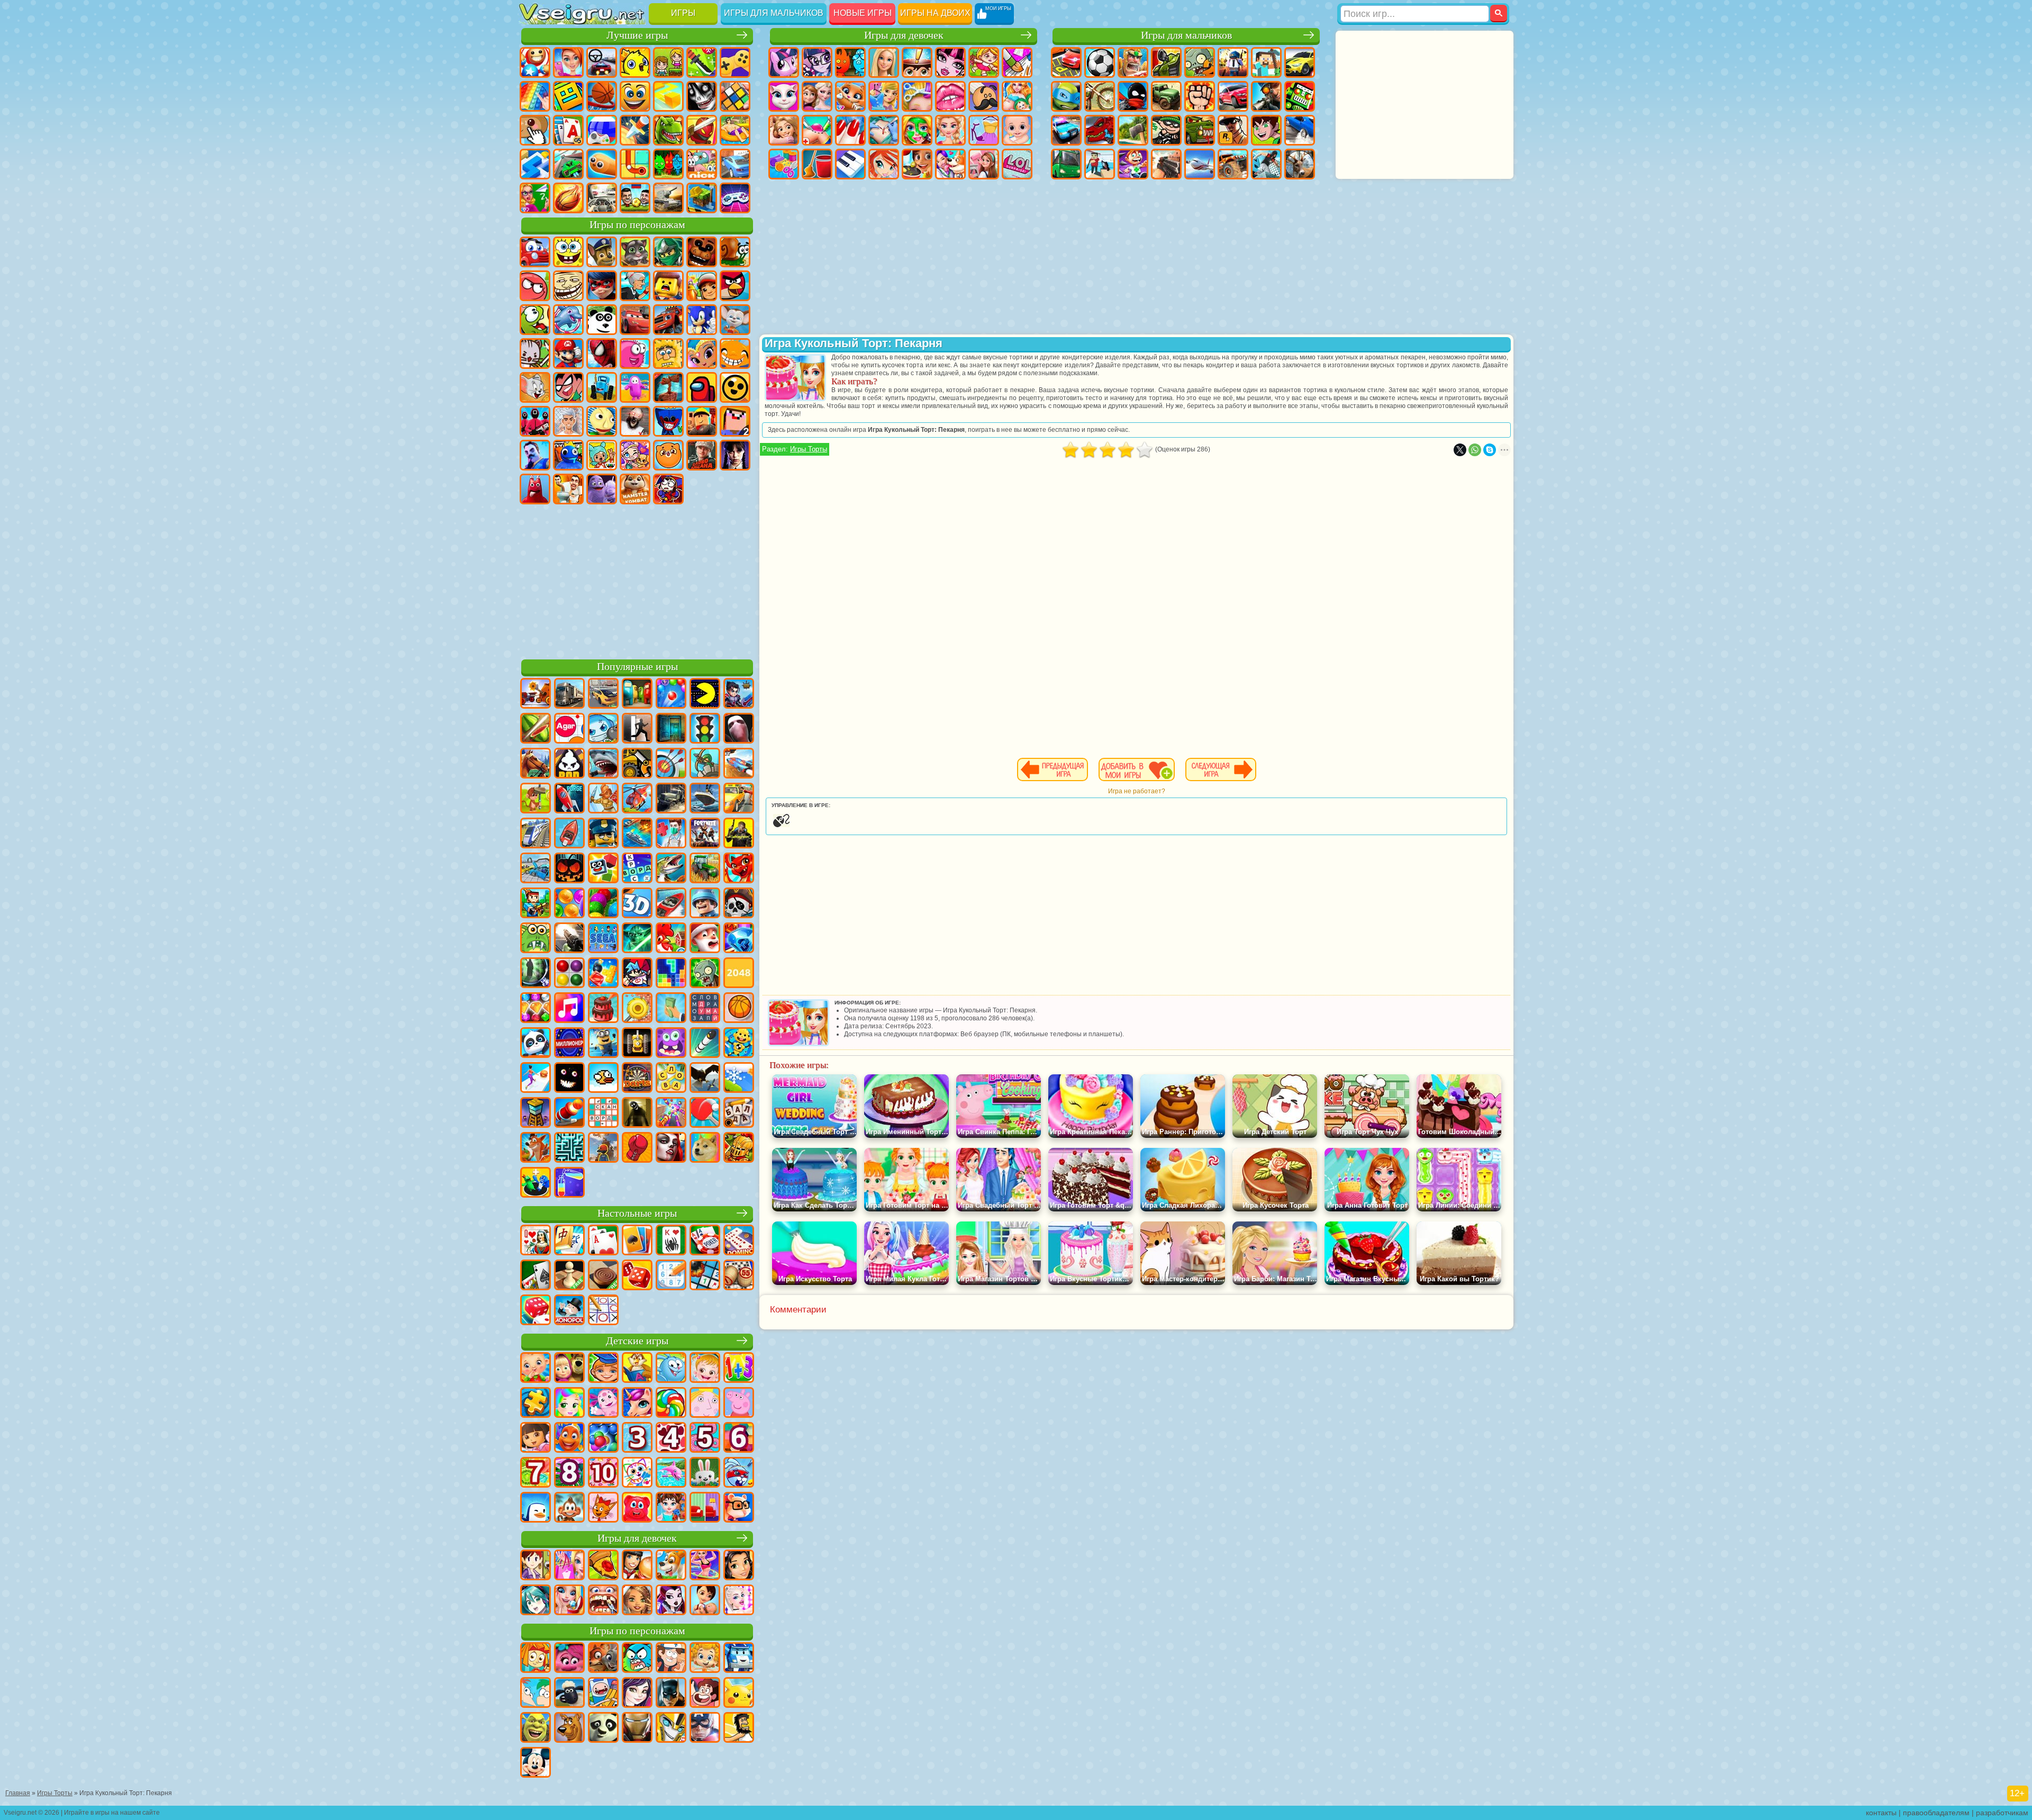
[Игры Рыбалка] (671, 869)
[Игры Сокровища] (536, 1009)
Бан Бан (535, 489)
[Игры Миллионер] (569, 1044)
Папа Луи (984, 96)
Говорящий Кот (635, 252)
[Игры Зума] (603, 904)
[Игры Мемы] (705, 1148)
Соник (702, 320)
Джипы (1233, 164)
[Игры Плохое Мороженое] (569, 764)
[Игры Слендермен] (739, 729)
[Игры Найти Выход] (671, 729)
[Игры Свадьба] (569, 1601)
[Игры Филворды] (705, 1009)
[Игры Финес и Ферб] (536, 1694)
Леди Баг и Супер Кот (602, 286)
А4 (568, 421)
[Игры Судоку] (671, 1276)
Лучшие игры (637, 35)
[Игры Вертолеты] (637, 799)
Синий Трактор (602, 387)
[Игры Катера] (671, 904)
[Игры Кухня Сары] (536, 1566)
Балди (602, 421)
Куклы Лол (1017, 164)
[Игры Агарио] (569, 729)
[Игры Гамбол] (637, 1659)
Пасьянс (568, 130)
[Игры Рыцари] (739, 1148)
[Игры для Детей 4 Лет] (671, 1438)
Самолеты (1200, 164)
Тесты (917, 62)
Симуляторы (602, 62)
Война (668, 198)
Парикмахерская (917, 96)
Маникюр (850, 130)
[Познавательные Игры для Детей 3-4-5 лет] (637, 1369)
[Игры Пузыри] (603, 1438)
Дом (984, 164)
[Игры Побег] (637, 729)
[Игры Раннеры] (603, 1044)
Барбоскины (735, 320)
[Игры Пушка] (569, 1113)
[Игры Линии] (569, 974)
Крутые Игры (735, 164)
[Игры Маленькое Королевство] (705, 1404)
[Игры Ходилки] (536, 1079)
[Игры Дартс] (637, 1079)
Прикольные (702, 130)
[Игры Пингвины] (536, 1508)
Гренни (635, 421)
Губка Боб (568, 252)
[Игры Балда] (739, 1113)
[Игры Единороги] (637, 1404)
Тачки (635, 320)
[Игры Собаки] (671, 1566)
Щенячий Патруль (602, 252)
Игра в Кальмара (535, 421)
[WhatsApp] (1475, 450)
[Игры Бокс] (637, 1148)
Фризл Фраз (635, 354)
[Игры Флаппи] (603, 1079)
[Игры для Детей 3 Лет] (637, 1438)
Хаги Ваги (668, 421)
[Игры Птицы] (705, 1079)
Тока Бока (602, 455)
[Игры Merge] (536, 1183)
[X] (1460, 450)
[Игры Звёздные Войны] (637, 939)
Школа (535, 198)
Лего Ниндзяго (668, 252)
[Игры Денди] (637, 1044)
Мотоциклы (1100, 96)
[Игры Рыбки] (569, 1438)
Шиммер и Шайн (702, 354)
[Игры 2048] (739, 974)
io (668, 96)
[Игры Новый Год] (705, 939)
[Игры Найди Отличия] (705, 1508)
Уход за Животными (950, 164)
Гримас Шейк (602, 489)
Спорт (602, 96)
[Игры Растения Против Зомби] (705, 974)
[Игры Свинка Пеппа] (739, 1404)
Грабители (1166, 130)
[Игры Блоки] (603, 974)
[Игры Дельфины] (671, 1473)
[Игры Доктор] (671, 834)
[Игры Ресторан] (637, 1566)
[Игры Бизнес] (671, 1009)
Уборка (817, 164)
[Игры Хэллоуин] (569, 869)
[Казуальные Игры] (671, 1113)
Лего (668, 286)
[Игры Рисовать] (637, 1473)
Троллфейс (568, 286)
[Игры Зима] (739, 1079)
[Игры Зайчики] (705, 1473)
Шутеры (1100, 164)
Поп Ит (535, 96)
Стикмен (1133, 96)
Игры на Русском (602, 130)
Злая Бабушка (635, 286)
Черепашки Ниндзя (1066, 96)
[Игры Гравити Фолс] (671, 1659)
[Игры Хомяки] (739, 1508)
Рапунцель (784, 130)
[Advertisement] (637, 580)
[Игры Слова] (671, 1079)
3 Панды (602, 320)
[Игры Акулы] (603, 764)
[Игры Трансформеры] (671, 1728)
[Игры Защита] (705, 764)
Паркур (1266, 164)
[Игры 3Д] (637, 904)
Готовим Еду (917, 164)
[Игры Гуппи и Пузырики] (705, 1659)
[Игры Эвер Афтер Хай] (671, 1601)
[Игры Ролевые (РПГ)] (739, 694)
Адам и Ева (668, 354)
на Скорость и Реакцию (535, 164)
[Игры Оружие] (569, 939)
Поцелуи (950, 96)
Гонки (1233, 96)
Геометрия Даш (568, 96)
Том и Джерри (535, 387)
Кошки (850, 96)
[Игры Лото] (739, 1276)
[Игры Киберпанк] (739, 834)
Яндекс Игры (735, 62)
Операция (884, 130)
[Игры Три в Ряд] (739, 939)
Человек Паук (602, 354)
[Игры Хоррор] (569, 1079)
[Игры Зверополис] (603, 1659)
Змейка (602, 164)
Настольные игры (637, 1213)
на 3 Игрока (668, 164)
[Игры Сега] (603, 939)
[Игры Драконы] (739, 869)
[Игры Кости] (536, 1311)
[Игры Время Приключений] (603, 1694)
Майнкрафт (1266, 62)
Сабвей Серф (702, 286)
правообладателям (1936, 1813)
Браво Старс (735, 387)
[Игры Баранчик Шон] (569, 1694)
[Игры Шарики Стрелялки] (671, 694)
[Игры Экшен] (536, 694)
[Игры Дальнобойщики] (569, 694)
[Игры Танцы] (705, 1566)
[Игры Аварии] (536, 869)
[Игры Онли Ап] (603, 1148)
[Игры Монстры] (671, 1044)
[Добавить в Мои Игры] (1137, 769)
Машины (1300, 62)
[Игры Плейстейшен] (536, 1148)
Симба (668, 455)
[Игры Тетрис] (671, 974)
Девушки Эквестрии (817, 62)
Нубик (735, 421)
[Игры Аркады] (705, 694)
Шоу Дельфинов (568, 320)
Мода (984, 130)
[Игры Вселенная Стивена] (705, 1694)
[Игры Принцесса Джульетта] (569, 1404)
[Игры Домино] (739, 1241)
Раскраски (1017, 62)
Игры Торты (809, 449)
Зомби (1200, 62)
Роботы (1300, 96)
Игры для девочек (904, 35)
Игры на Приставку (735, 198)
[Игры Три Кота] (603, 1508)
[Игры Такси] (739, 799)
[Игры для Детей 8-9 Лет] (569, 1473)
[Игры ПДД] (705, 729)
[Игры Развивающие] (603, 1369)
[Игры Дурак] (536, 1241)
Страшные (702, 96)
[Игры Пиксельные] (536, 904)
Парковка (1066, 62)
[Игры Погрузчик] (637, 764)
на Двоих (668, 62)
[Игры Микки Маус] (536, 1763)
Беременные (1017, 96)
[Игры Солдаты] (705, 904)
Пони (784, 62)
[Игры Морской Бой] (637, 834)
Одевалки (884, 96)
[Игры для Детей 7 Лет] (536, 1473)
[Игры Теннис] (705, 1113)
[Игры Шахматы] (569, 1276)
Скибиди (568, 489)
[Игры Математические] (739, 1369)
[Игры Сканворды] (603, 1113)
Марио (568, 354)
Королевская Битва (1233, 62)
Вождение (602, 198)
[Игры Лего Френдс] (739, 1566)
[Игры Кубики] (603, 869)
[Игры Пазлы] (536, 1404)
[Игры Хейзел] (705, 1369)
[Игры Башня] (536, 1113)
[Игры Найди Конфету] (671, 1404)
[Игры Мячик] (739, 1009)
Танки (1166, 62)
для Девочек (568, 62)
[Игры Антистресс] (739, 1044)
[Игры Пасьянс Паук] (671, 1241)
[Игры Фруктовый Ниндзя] (536, 729)
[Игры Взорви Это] (603, 729)
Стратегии (1133, 62)
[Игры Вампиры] (671, 1148)
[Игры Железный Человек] (637, 1728)
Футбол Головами (635, 198)
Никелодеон (702, 164)
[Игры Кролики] (739, 1473)
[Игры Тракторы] (705, 869)
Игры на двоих (935, 13)
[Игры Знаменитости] (739, 1601)
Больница (817, 130)
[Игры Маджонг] (569, 1241)
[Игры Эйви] (637, 1601)
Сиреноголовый (668, 387)
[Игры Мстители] (705, 1728)
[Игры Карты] (603, 1241)
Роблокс (702, 421)
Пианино (850, 164)
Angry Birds (735, 286)
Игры (683, 13)
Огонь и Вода (850, 62)
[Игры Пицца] (603, 1566)
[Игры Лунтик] (603, 1404)
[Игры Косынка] (637, 1241)
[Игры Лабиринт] (569, 1148)
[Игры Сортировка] (569, 1183)
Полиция (1066, 130)
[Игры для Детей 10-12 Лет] (603, 1473)
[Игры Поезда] (536, 834)
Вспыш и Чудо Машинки (668, 320)
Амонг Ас (702, 387)
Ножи (635, 130)
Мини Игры (735, 130)
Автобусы (1066, 164)
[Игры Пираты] (739, 904)
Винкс (884, 164)
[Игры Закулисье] (637, 1113)
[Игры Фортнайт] (705, 834)
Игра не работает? (1137, 791)
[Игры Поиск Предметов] (536, 974)
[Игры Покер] (705, 1241)
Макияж (917, 130)
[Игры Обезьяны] (569, 1508)
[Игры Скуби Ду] (569, 1728)
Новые (535, 62)
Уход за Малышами (1017, 130)
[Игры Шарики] (569, 904)
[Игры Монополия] (569, 1311)
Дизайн (784, 164)
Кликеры (535, 130)
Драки (1200, 96)
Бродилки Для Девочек (984, 62)
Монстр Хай (950, 62)
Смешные (635, 96)
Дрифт (1300, 130)
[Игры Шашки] (603, 1276)
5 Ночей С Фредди (702, 252)
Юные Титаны (568, 387)
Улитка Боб (735, 252)
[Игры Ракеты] (705, 1044)
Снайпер (1266, 96)
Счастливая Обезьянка (735, 354)
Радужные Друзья (568, 455)
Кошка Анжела (784, 96)
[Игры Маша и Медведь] (569, 1369)
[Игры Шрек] (536, 1728)
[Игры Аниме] (536, 1601)
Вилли (535, 252)
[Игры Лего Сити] (603, 834)
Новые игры (863, 13)
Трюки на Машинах (568, 164)
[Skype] (1490, 450)
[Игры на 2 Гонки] (739, 764)
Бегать (1133, 164)
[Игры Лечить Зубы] (603, 1601)
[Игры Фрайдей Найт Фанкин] (637, 974)
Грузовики (1166, 96)
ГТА (1233, 130)
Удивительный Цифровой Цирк (668, 489)
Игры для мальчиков (774, 13)
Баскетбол (568, 198)
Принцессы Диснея (950, 130)
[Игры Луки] (671, 764)
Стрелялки (1166, 164)
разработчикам (2002, 1813)
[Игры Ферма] (671, 939)
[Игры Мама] (705, 1601)
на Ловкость (702, 62)
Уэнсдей (735, 455)
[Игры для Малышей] (536, 1369)
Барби (884, 62)
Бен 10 (1266, 130)
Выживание (1133, 130)
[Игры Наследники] (637, 1694)
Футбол (1100, 62)
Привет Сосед (535, 455)
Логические (735, 96)
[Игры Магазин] (569, 1566)
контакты (1881, 1813)
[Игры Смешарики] (671, 1369)
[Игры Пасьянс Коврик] (536, 1276)
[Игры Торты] (603, 1009)
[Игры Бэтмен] (671, 1694)
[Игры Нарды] (637, 1276)
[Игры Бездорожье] (671, 799)
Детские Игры (635, 62)
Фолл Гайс (635, 387)
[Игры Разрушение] (637, 1009)
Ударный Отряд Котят (535, 354)
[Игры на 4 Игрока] (637, 694)
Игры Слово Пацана (702, 455)
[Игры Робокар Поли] (739, 1659)
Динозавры (668, 130)
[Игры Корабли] (705, 799)
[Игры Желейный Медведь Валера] (637, 1508)
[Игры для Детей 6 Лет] (739, 1438)
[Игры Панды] (536, 1044)
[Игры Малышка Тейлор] (671, 1508)
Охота (1300, 164)
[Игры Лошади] (536, 764)
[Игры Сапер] (705, 1276)
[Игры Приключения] (536, 799)
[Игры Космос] (569, 799)
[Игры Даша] (536, 1438)
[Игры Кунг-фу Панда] (603, 1728)
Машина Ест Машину (1200, 130)
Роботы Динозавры (1100, 130)
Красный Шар (535, 286)
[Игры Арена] (603, 799)
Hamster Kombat (635, 489)
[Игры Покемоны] (739, 1694)
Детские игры (637, 1341)
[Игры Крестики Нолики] (603, 1311)
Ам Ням (535, 320)
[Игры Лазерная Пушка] (536, 939)
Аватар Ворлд (635, 455)
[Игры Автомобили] (603, 694)
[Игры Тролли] (569, 1659)
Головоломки (635, 164)
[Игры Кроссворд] (637, 869)
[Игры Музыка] (569, 1009)
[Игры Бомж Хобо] (739, 1728)
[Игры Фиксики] (536, 1659)
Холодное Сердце (817, 96)
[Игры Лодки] (569, 834)
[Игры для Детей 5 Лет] (705, 1438)
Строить (702, 198)
